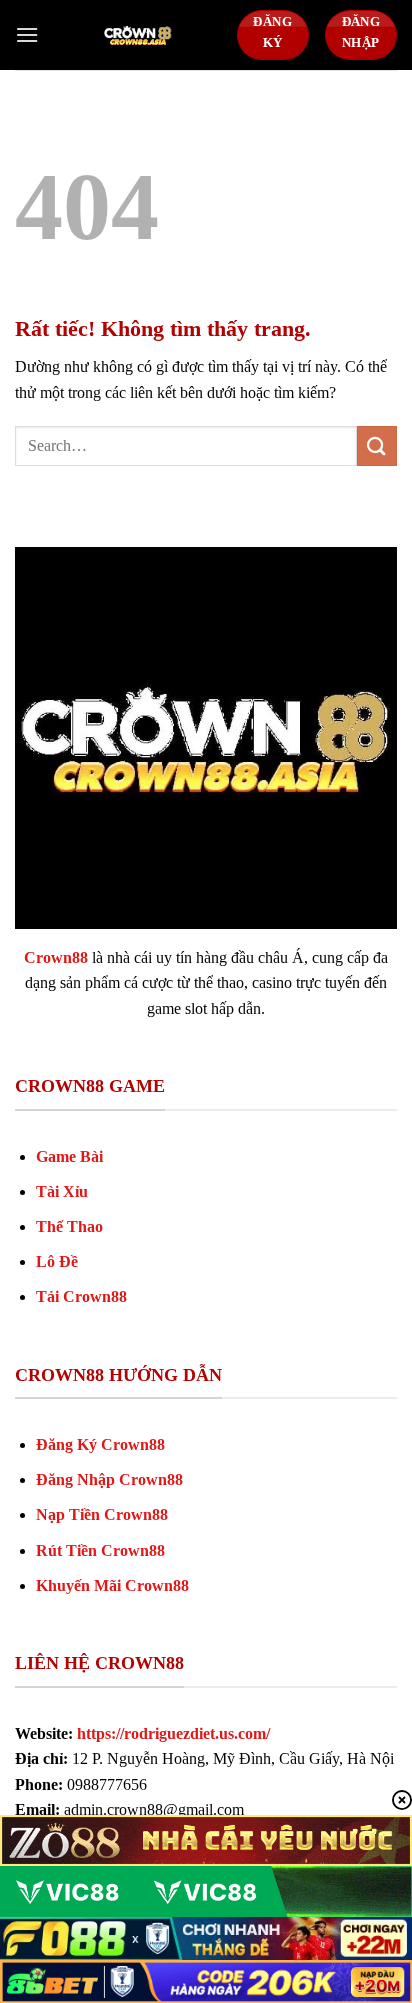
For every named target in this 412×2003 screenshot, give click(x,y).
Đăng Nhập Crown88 (109, 1479)
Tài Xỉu (62, 1191)
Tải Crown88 (81, 1296)
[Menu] (27, 34)
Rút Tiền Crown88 (100, 1550)
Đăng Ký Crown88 (100, 1444)
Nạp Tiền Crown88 (102, 1514)
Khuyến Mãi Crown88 (112, 1585)
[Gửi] (377, 445)
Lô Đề (57, 1261)
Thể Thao (69, 1226)
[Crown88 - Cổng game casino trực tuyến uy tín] (137, 35)
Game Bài (69, 1156)
